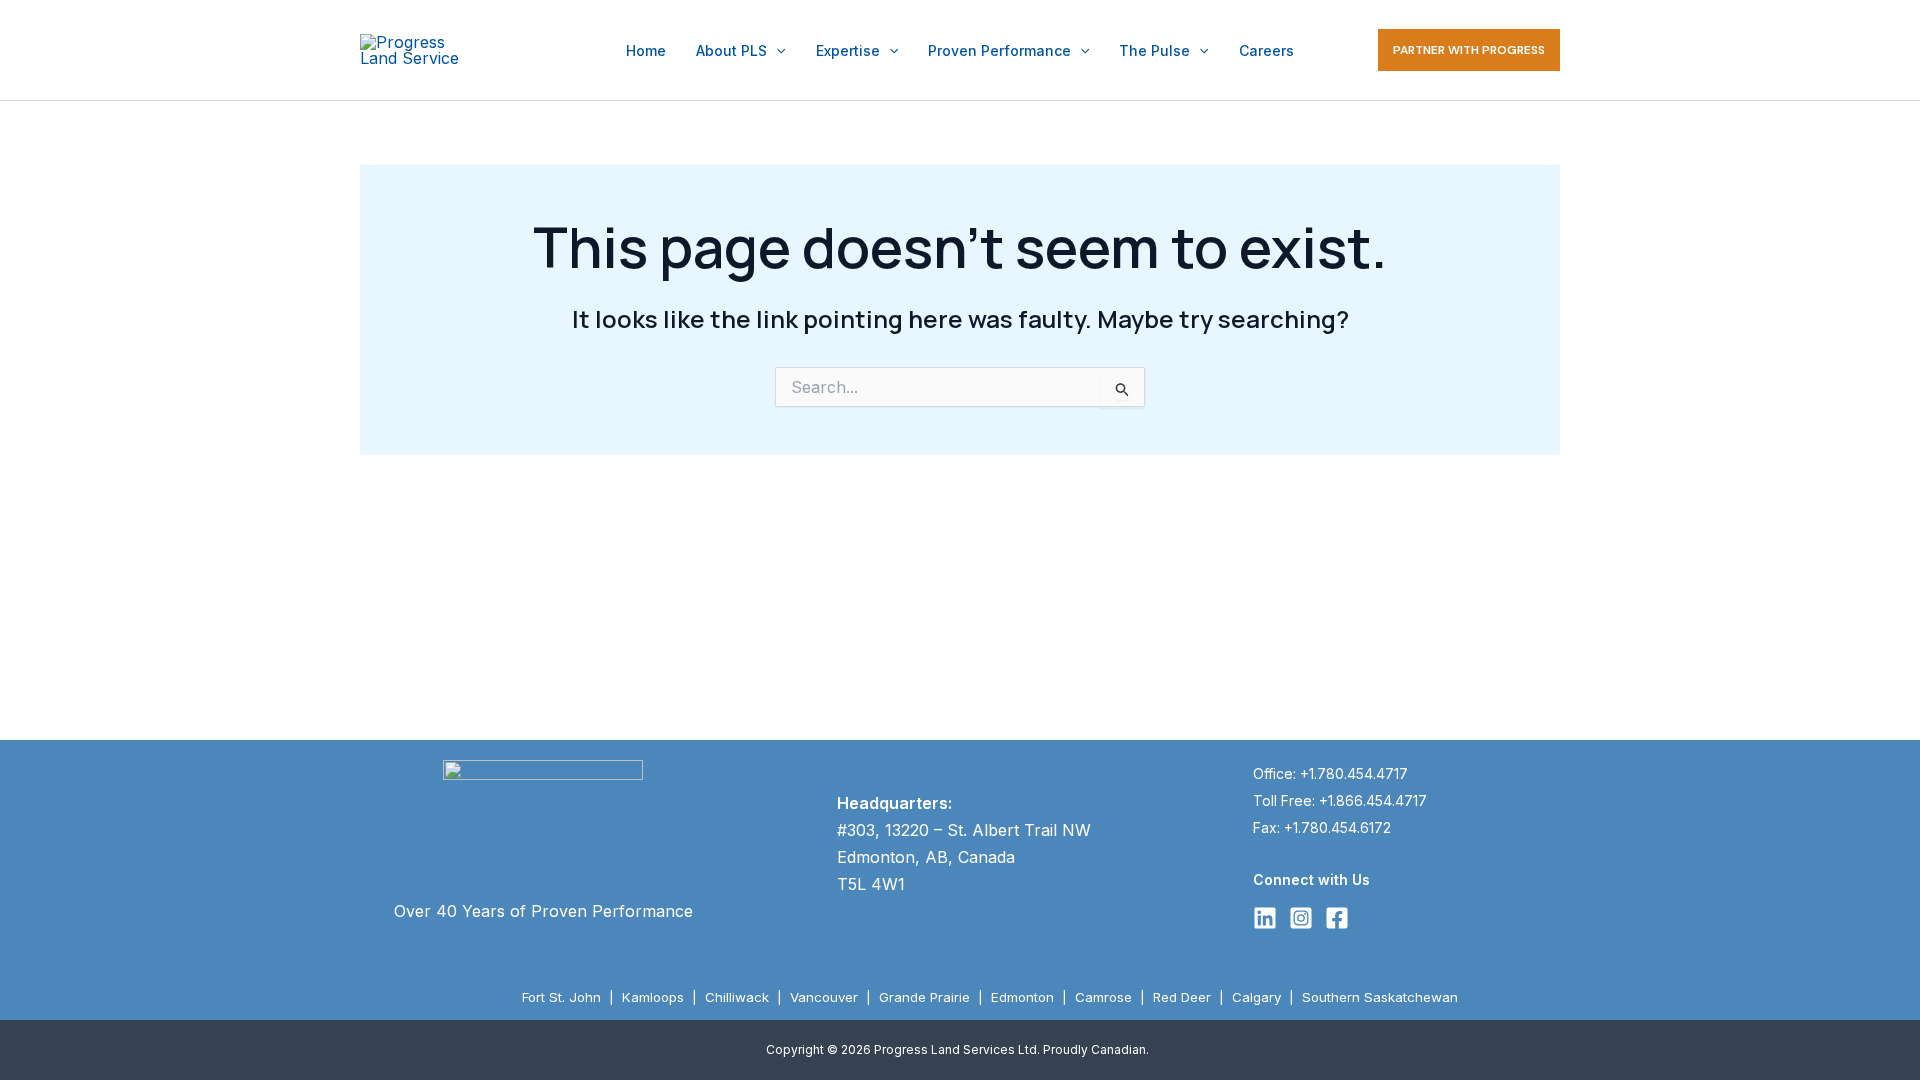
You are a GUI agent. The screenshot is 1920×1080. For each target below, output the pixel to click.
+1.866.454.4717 (1373, 800)
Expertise (848, 50)
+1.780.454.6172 (1337, 827)
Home (646, 50)
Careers (1266, 50)
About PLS (731, 50)
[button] (776, 50)
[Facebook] (1337, 918)
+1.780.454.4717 (1354, 773)
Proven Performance (999, 50)
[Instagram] (1301, 918)
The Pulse (1154, 50)
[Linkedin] (1265, 918)
